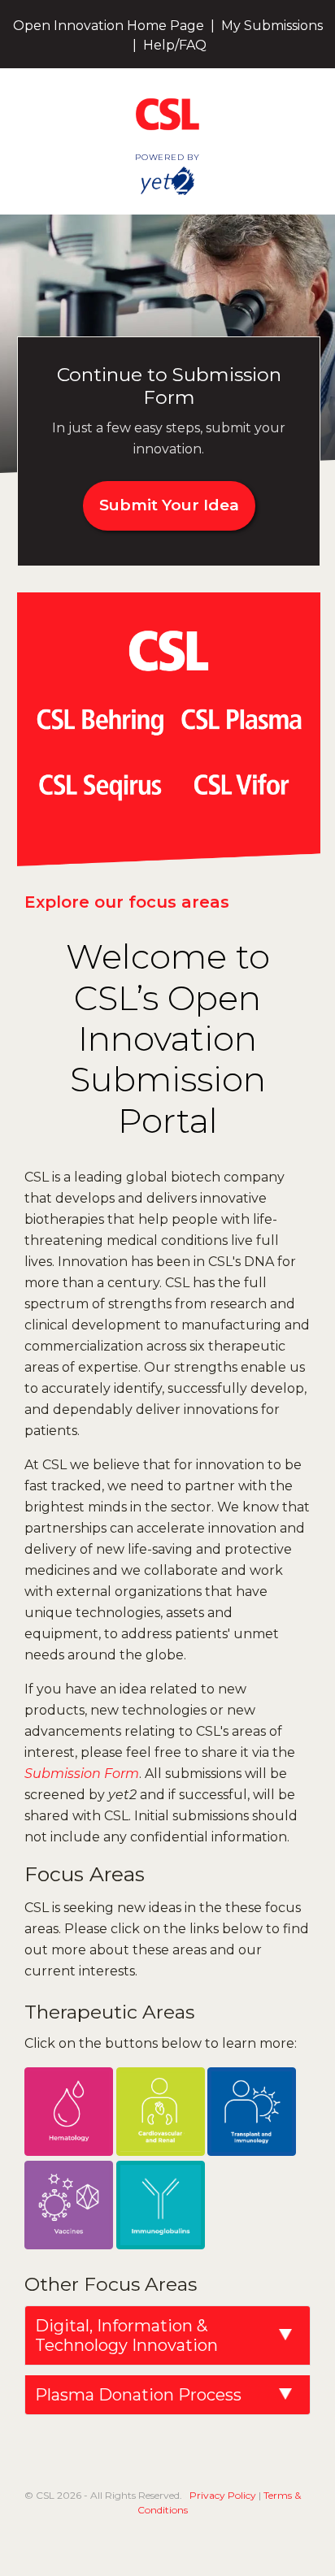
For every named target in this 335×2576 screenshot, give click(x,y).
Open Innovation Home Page (109, 26)
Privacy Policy (223, 2495)
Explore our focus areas (127, 902)
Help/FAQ (175, 45)
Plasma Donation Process (138, 2395)
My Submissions (272, 26)
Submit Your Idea (169, 505)
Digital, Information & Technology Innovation (126, 2335)
